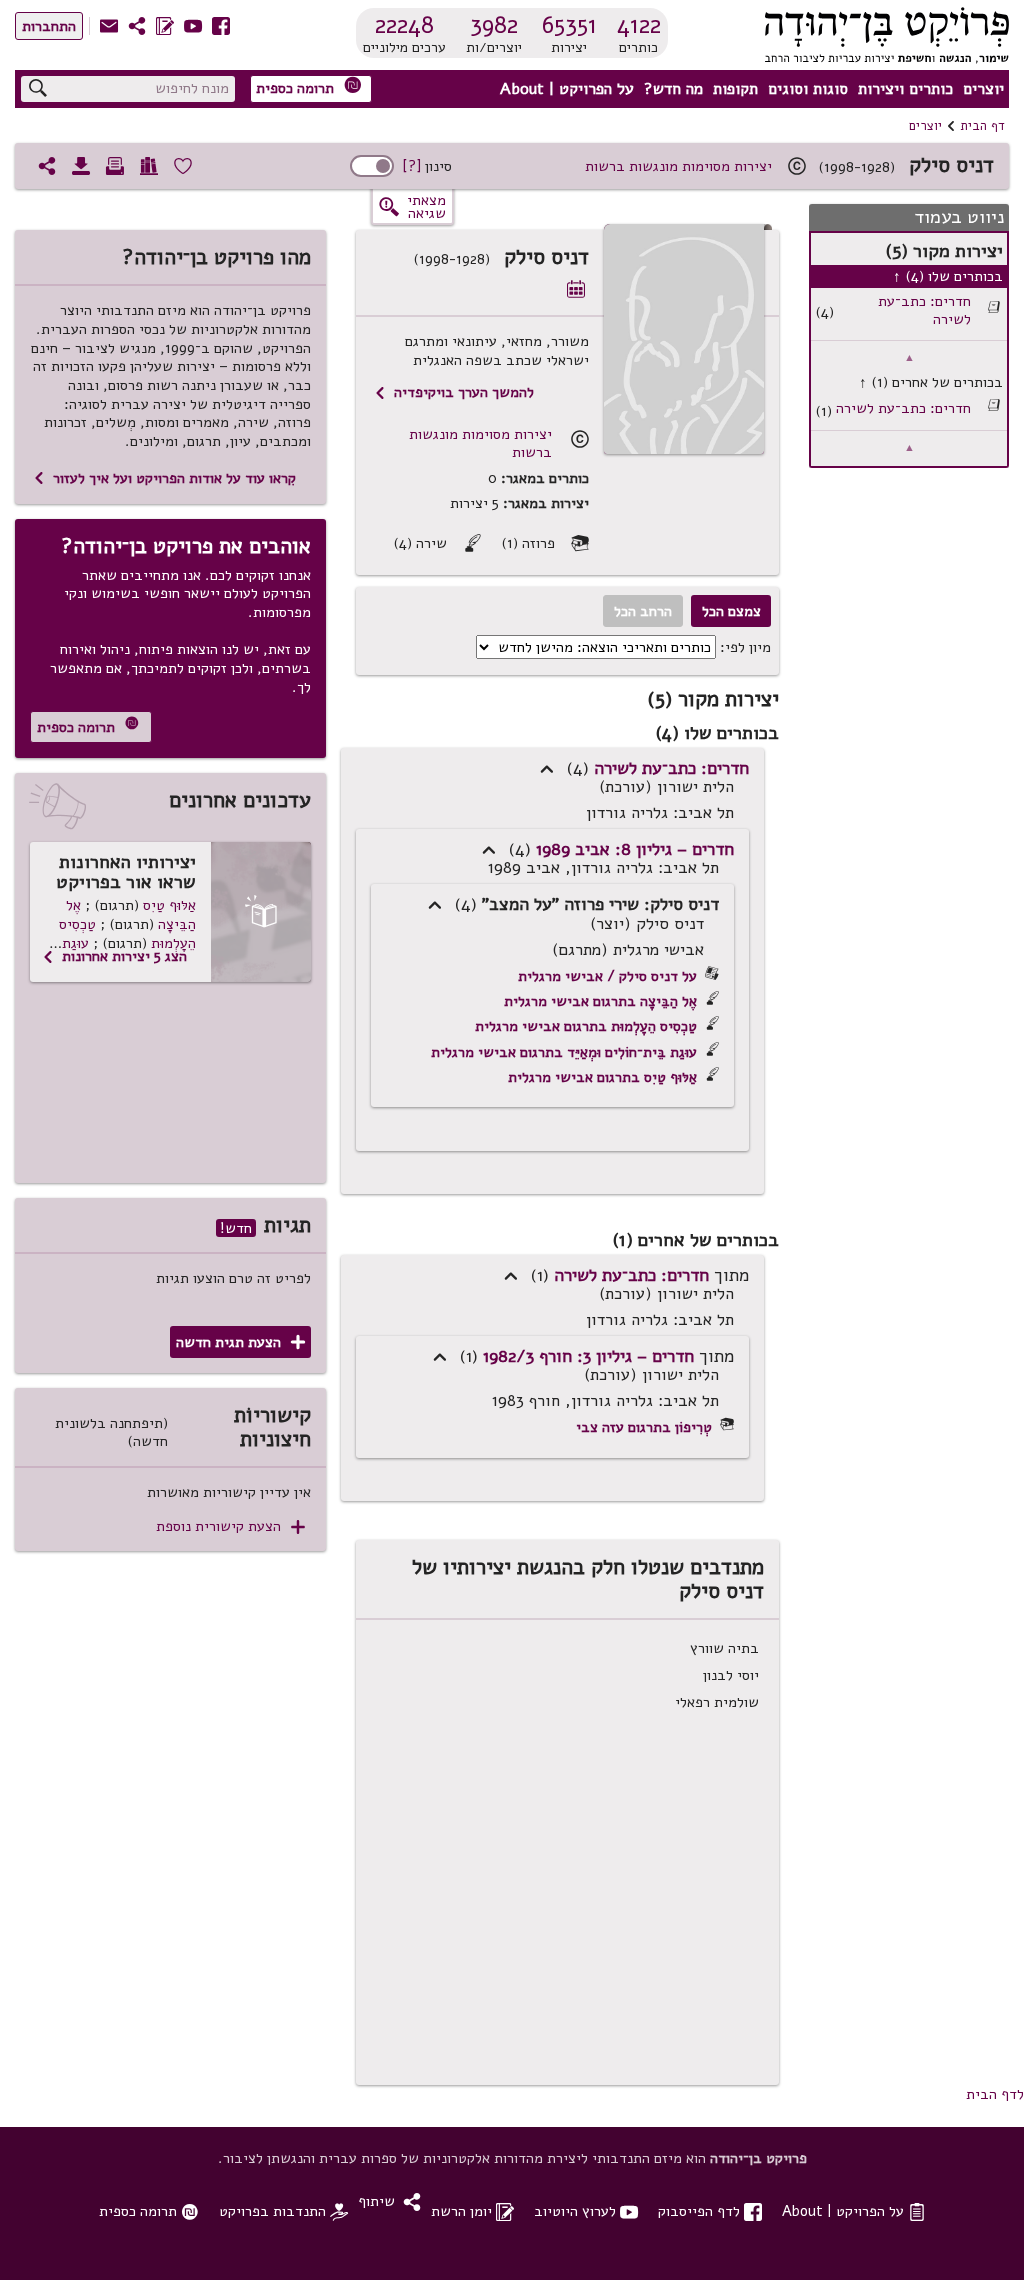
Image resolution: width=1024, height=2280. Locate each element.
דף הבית (982, 126)
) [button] (547, 769)
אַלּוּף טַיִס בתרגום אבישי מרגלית (602, 1077)
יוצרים (983, 89)
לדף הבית (995, 2094)
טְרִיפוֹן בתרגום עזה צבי (644, 1427)
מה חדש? (673, 89)
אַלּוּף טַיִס (169, 905)
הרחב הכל (643, 611)
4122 (639, 25)
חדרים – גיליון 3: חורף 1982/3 (588, 1356)
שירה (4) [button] (437, 543)
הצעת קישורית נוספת (230, 1526)
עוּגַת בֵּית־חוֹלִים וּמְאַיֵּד (129, 952)
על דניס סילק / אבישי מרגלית (607, 976)
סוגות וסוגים (808, 89)
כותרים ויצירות (905, 89)
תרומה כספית (309, 87)
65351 (569, 25)
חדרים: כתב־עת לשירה (924, 310)
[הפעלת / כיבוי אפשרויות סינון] (372, 166)
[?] (411, 166)
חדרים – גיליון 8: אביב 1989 (635, 849)
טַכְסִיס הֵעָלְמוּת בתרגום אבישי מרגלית (586, 1026)
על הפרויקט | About (567, 89)
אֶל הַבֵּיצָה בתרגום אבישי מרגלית (600, 1001)
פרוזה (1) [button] (545, 543)
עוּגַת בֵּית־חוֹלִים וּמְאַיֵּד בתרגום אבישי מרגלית (564, 1052)
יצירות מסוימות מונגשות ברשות (678, 166)
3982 (494, 25)
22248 (404, 25)
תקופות (735, 89)
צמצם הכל (731, 611)
